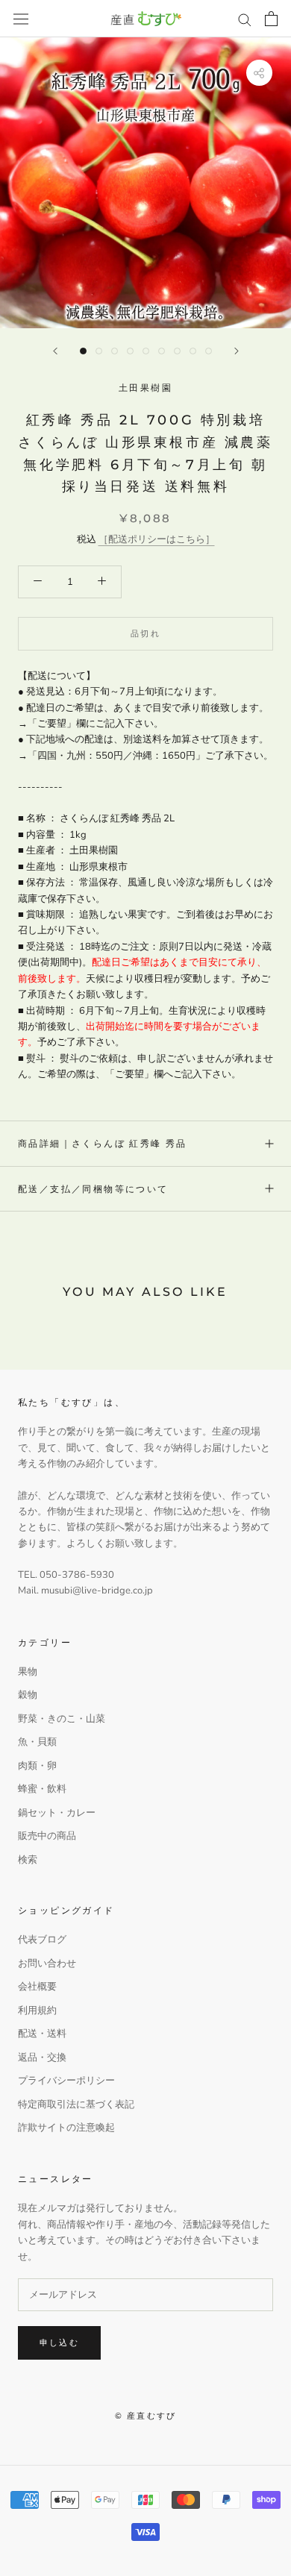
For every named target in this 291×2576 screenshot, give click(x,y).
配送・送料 (42, 2034)
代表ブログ (42, 1940)
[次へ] (237, 351)
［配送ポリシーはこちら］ (157, 539)
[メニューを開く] (21, 19)
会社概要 (37, 1987)
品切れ (145, 633)
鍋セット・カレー (57, 1813)
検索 (28, 1860)
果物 (28, 1672)
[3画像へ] (115, 351)
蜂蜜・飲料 (42, 1789)
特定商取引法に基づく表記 (76, 2105)
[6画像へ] (162, 351)
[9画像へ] (209, 351)
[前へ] (55, 351)
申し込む (59, 2342)
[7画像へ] (177, 351)
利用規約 (37, 2011)
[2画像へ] (99, 351)
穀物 (28, 1695)
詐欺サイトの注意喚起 (66, 2128)
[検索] (245, 19)
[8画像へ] (193, 351)
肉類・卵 (37, 1766)
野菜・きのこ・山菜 (62, 1719)
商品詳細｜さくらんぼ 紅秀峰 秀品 (103, 1143)
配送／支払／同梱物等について (93, 1189)
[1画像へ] (83, 351)
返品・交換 (42, 2058)
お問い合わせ (47, 1964)
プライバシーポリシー (66, 2081)
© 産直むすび (145, 2416)
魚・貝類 (37, 1742)
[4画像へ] (130, 351)
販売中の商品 (47, 1836)
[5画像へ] (146, 351)
